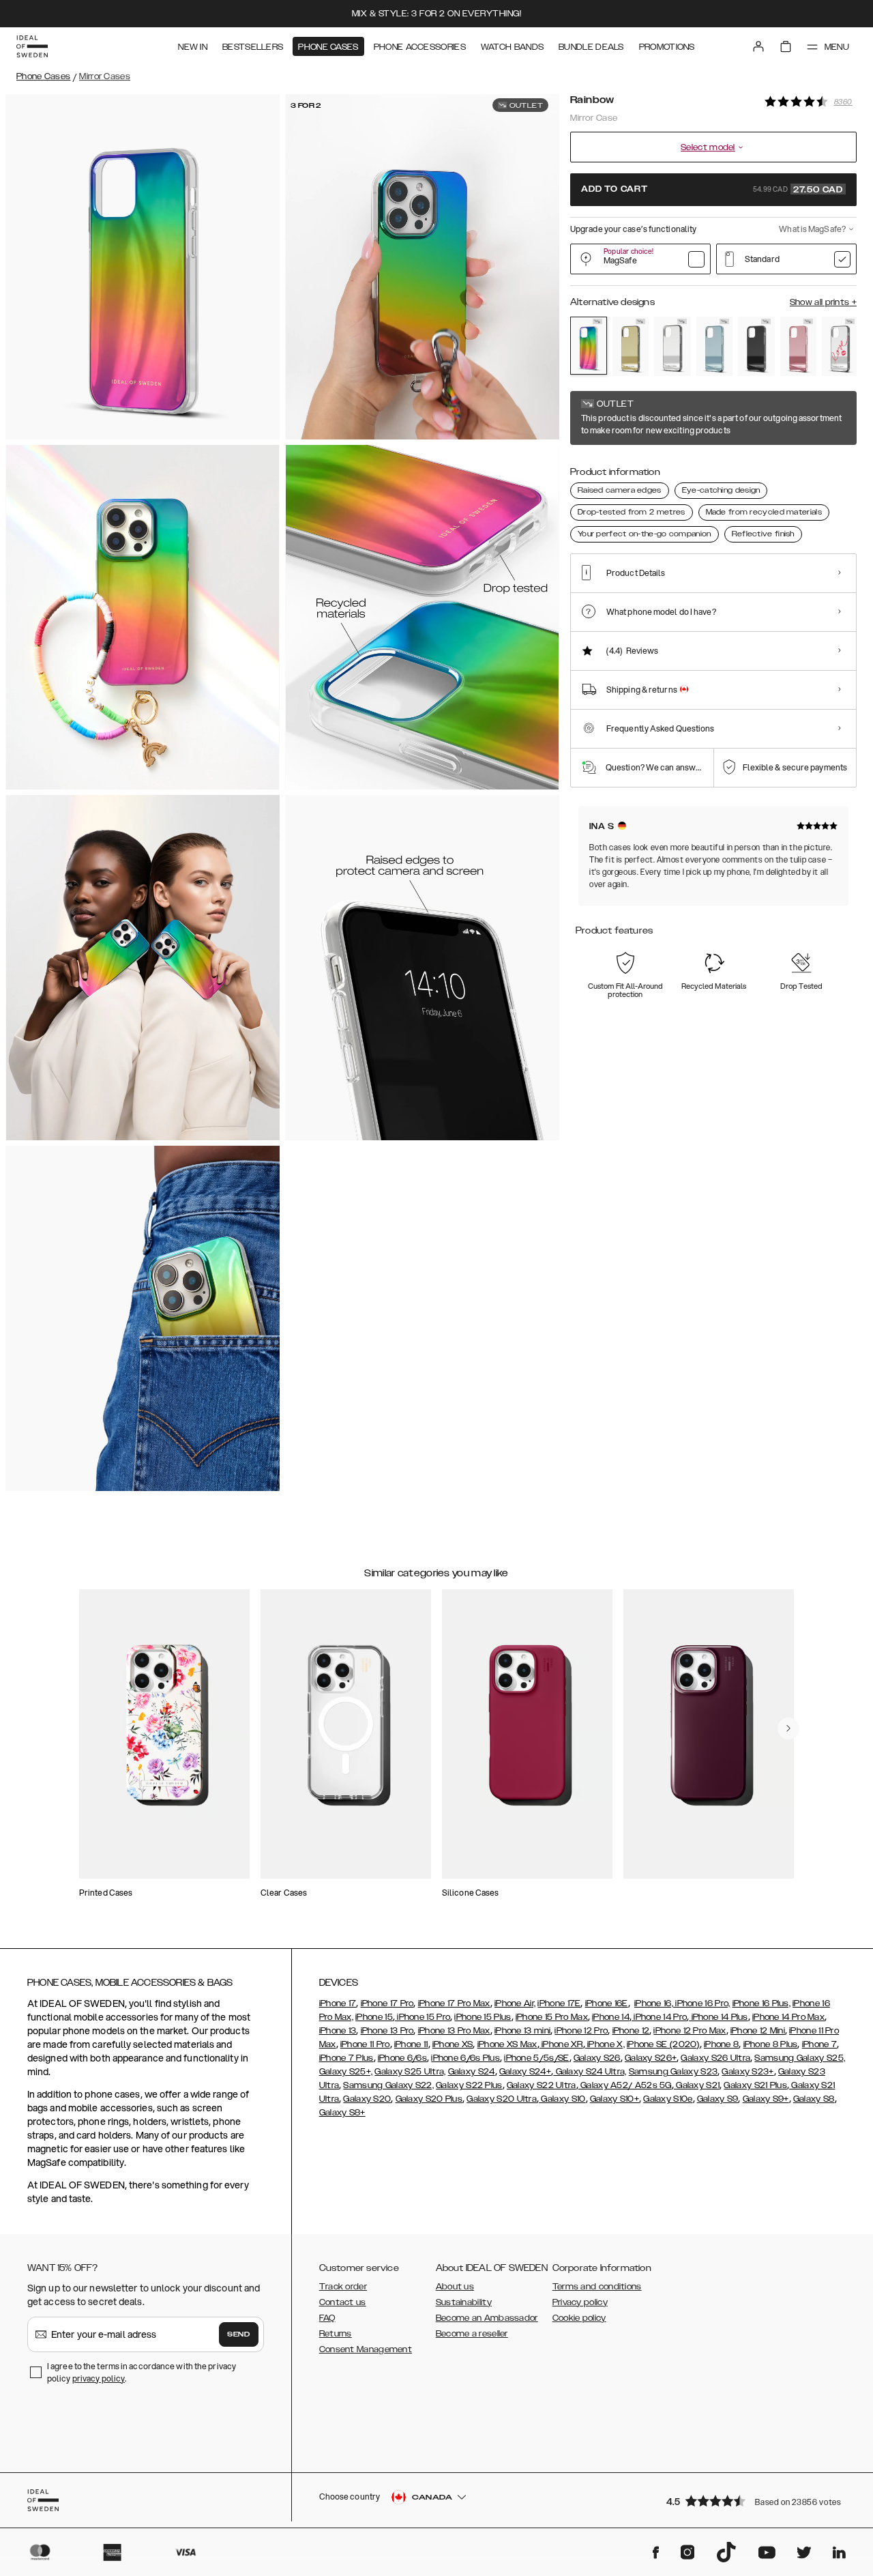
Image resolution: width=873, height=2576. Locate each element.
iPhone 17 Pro (387, 2003)
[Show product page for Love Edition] (840, 346)
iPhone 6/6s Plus (465, 2058)
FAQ (327, 2318)
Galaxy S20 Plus (429, 2099)
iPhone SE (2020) (663, 2044)
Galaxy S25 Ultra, (410, 2072)
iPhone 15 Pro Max (552, 2017)
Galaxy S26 (597, 2058)
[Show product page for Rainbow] (589, 346)
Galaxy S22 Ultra (542, 2085)
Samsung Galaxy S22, (388, 2085)
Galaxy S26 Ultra (715, 2058)
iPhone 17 (338, 2003)
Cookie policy (579, 2318)
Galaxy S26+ (651, 2058)
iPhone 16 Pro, (702, 2003)
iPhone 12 (631, 2031)
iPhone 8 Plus (771, 2044)
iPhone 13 (338, 2031)
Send (239, 2334)
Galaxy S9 (718, 2099)
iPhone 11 (411, 2044)
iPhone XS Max (507, 2044)
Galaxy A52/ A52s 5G (625, 2085)
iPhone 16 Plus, (762, 2003)
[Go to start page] (32, 46)
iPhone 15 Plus (483, 2017)
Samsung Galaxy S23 (673, 2072)
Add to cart (712, 190)
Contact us (343, 2302)
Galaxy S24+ (525, 2072)
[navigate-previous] (788, 1728)
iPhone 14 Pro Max (788, 2017)
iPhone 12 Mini (758, 2031)
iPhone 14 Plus (719, 2017)
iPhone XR (561, 2044)
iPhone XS (453, 2044)
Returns (336, 2334)
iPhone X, (605, 2044)
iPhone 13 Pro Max (454, 2031)
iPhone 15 (374, 2017)
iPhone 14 (611, 2017)
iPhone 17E (559, 2003)
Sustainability (464, 2302)
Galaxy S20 (367, 2099)
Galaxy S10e (668, 2099)
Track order (343, 2287)
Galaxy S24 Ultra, (590, 2072)
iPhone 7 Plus (346, 2058)
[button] (757, 2501)
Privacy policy (580, 2302)
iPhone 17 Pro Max (454, 2003)
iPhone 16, (654, 2003)
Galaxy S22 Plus (469, 2085)
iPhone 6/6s (402, 2058)
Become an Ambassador (487, 2318)
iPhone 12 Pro (581, 2031)
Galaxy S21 (697, 2085)
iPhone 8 (721, 2044)
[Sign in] (758, 46)
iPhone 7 (819, 2044)
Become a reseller (472, 2334)
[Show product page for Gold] (631, 346)
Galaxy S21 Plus (755, 2085)
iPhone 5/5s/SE (536, 2058)
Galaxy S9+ (766, 2099)
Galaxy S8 (814, 2099)
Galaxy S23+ (748, 2072)
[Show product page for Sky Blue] (715, 346)
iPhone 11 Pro (365, 2044)
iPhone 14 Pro (659, 2017)
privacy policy (99, 2378)
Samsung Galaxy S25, (800, 2058)
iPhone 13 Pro (387, 2031)
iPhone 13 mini (522, 2031)
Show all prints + (823, 302)
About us (455, 2287)
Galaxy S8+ (342, 2113)
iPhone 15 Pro (423, 2017)
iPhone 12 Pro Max (690, 2031)
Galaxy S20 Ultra (502, 2099)
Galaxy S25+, (346, 2072)
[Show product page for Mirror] (672, 346)
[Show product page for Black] (756, 346)
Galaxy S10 (562, 2099)
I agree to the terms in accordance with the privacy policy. (142, 2372)
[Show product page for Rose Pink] (799, 346)
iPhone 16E (607, 2003)
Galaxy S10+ (615, 2099)
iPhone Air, (515, 2003)
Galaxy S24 (472, 2072)
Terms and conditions (597, 2287)
